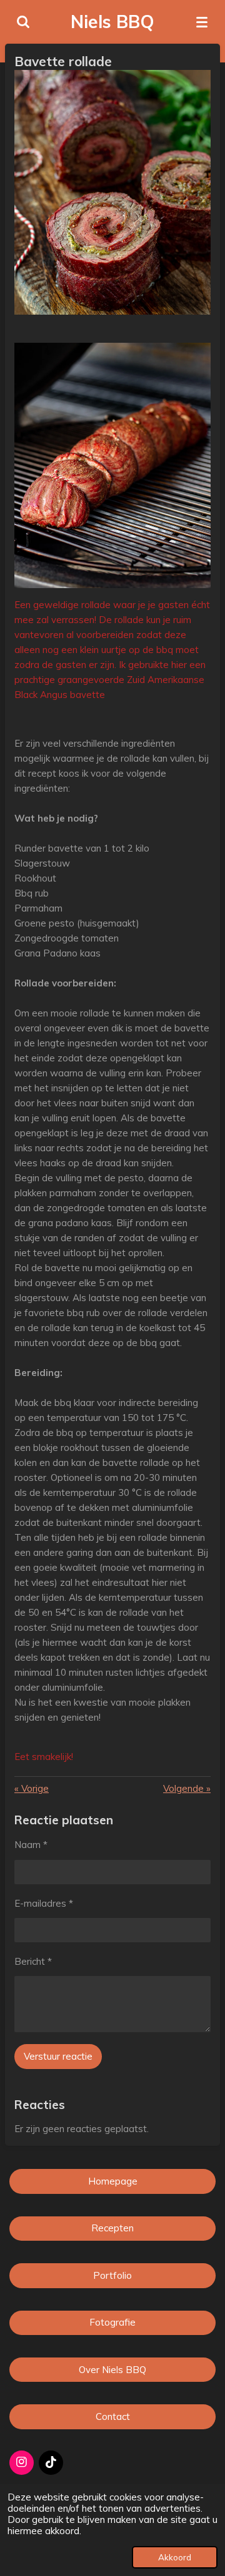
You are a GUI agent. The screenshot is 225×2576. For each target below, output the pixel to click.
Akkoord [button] (175, 2557)
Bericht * (33, 1961)
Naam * (31, 1845)
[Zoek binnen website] (23, 22)
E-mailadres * (44, 1903)
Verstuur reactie (58, 2056)
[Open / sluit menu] (202, 22)
